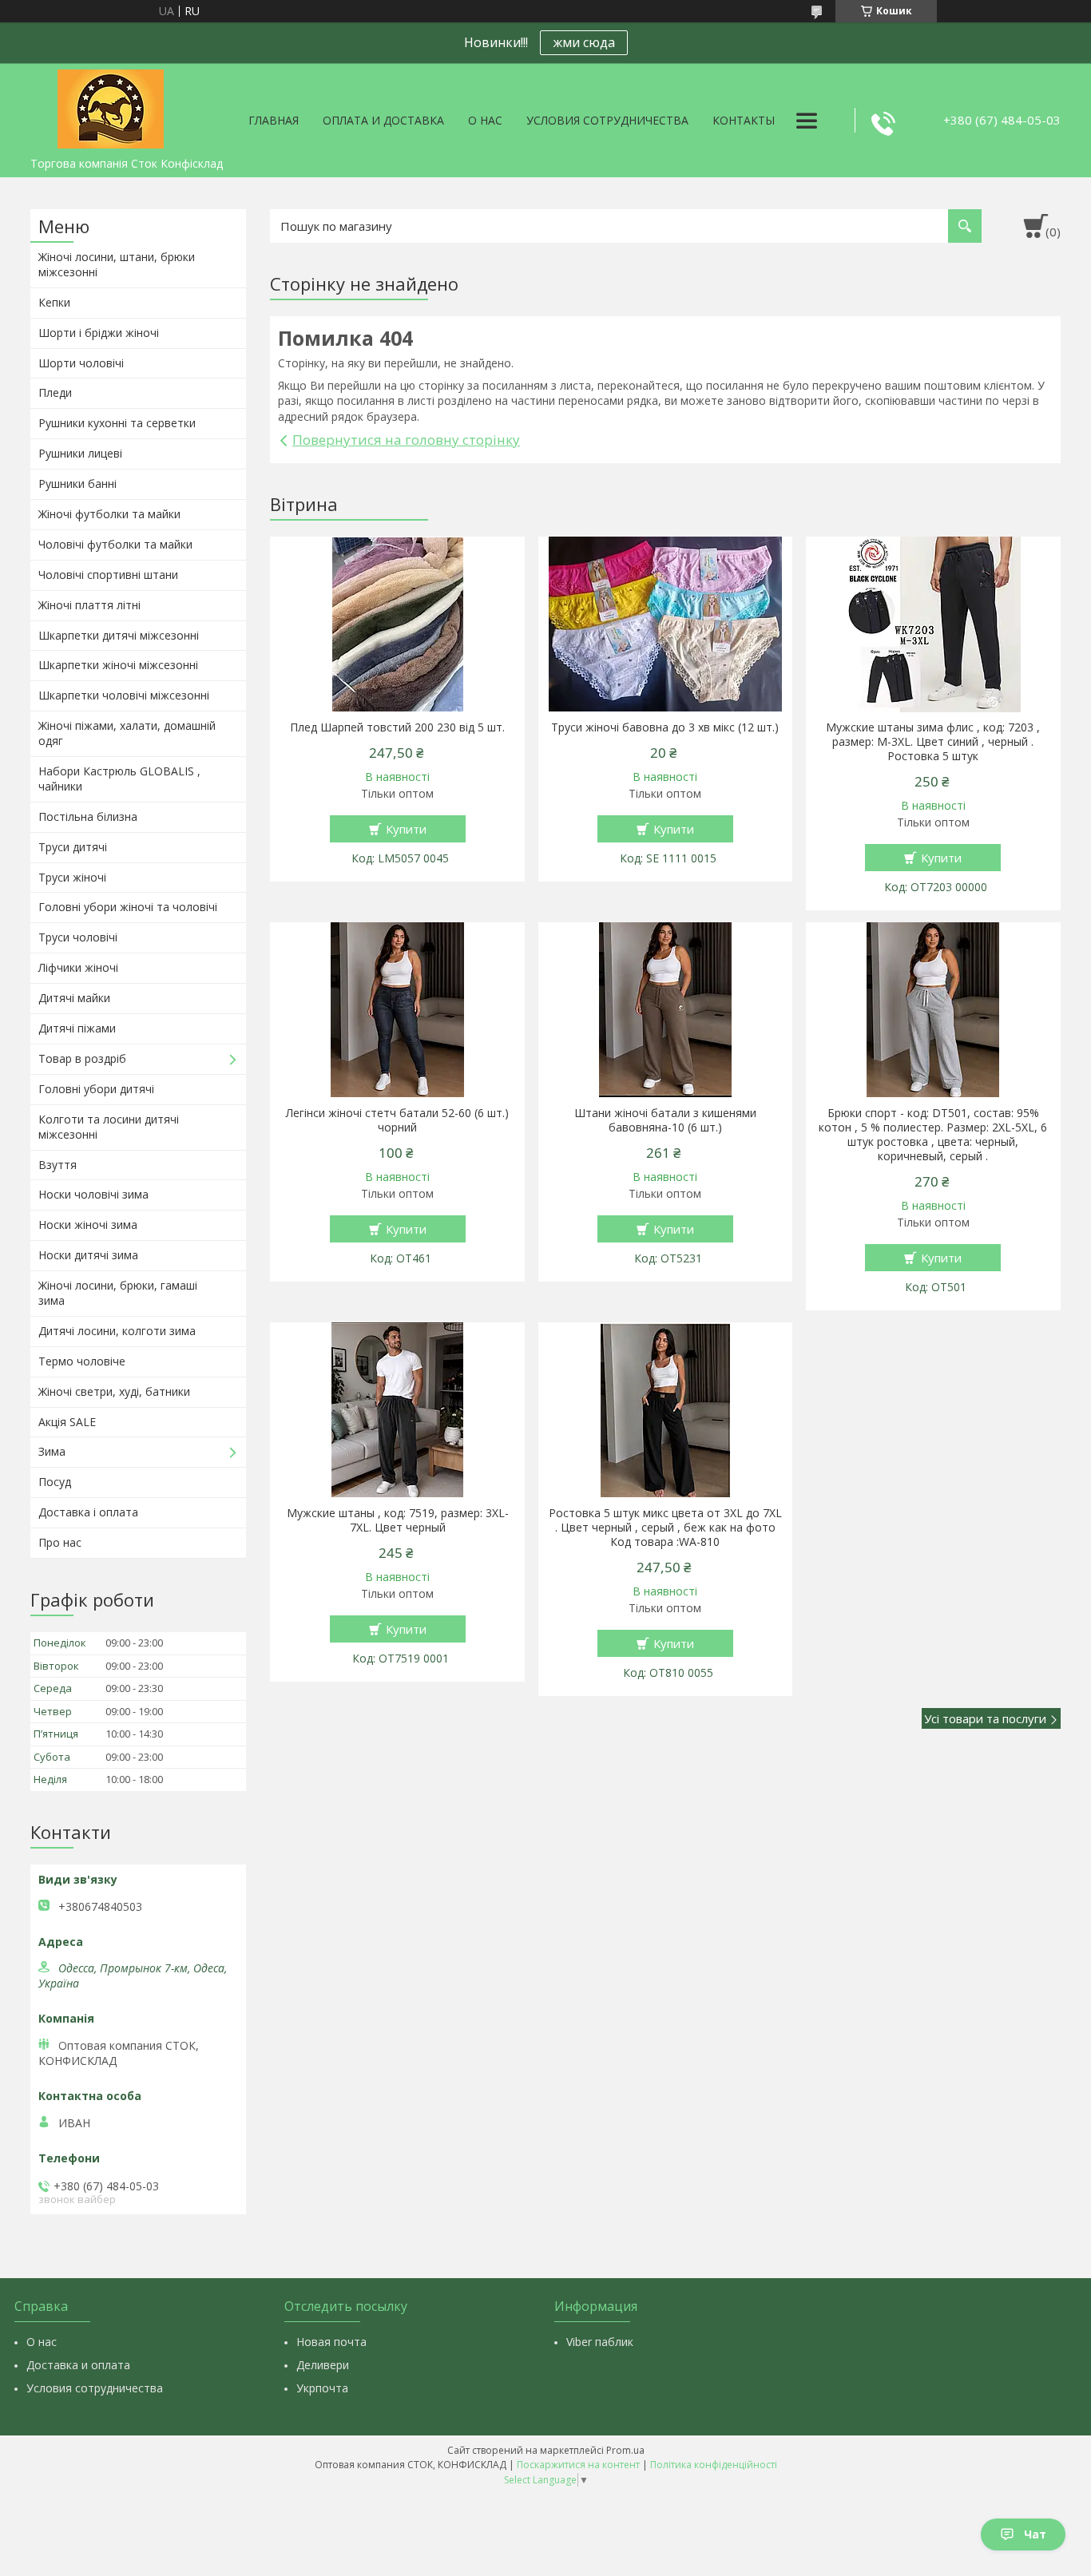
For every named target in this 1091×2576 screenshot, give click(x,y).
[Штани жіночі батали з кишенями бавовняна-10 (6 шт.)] (666, 1010)
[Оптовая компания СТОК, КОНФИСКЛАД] (110, 106)
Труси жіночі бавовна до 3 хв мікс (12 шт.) (665, 727)
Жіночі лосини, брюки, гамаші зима (118, 1293)
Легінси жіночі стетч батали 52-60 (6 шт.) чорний (397, 1120)
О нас (485, 120)
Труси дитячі (73, 847)
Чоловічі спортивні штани (108, 575)
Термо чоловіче (82, 1361)
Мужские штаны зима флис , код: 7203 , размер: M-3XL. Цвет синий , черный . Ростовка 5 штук (933, 742)
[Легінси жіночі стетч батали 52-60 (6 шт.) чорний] (397, 1010)
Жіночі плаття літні (89, 605)
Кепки (54, 302)
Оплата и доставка (383, 120)
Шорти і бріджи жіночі (99, 333)
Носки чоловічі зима (93, 1194)
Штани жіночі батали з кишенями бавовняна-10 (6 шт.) (665, 1120)
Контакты (744, 120)
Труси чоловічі (78, 937)
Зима (52, 1451)
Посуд (55, 1482)
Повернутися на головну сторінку (406, 440)
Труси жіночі (72, 877)
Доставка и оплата (78, 2365)
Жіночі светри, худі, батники (114, 1391)
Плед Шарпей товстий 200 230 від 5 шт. (397, 727)
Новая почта (331, 2342)
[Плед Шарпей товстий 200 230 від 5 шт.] (397, 624)
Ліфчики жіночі (78, 967)
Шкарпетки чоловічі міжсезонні (124, 695)
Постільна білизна (88, 816)
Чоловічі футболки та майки (115, 544)
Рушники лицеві (80, 453)
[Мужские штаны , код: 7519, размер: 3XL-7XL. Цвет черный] (397, 1410)
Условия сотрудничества (607, 120)
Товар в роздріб (82, 1058)
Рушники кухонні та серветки (117, 423)
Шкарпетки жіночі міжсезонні (118, 665)
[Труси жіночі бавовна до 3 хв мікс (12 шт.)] (666, 624)
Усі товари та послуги (985, 1718)
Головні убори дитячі (96, 1089)
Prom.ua (625, 2450)
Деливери (323, 2365)
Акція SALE (67, 1422)
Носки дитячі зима (88, 1255)
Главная (274, 120)
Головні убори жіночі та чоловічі (128, 907)
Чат (1035, 2534)
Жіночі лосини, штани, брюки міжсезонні (117, 264)
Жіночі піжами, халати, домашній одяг (127, 733)
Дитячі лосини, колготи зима (117, 1331)
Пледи (55, 392)
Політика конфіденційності (714, 2465)
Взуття (58, 1165)
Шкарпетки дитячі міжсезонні (119, 635)
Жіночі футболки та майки (109, 514)
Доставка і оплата (88, 1512)
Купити (406, 829)
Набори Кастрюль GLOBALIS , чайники (119, 779)
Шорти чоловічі (81, 363)
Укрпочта (322, 2388)
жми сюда (584, 42)
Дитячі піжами (77, 1028)
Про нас (60, 1542)
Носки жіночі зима (88, 1225)
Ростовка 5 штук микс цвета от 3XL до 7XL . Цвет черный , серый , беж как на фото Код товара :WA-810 (665, 1528)
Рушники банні (77, 483)
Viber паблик (600, 2342)
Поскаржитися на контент (578, 2465)
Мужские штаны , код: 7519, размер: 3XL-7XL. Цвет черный (398, 1520)
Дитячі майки (74, 998)
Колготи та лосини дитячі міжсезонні (109, 1127)
